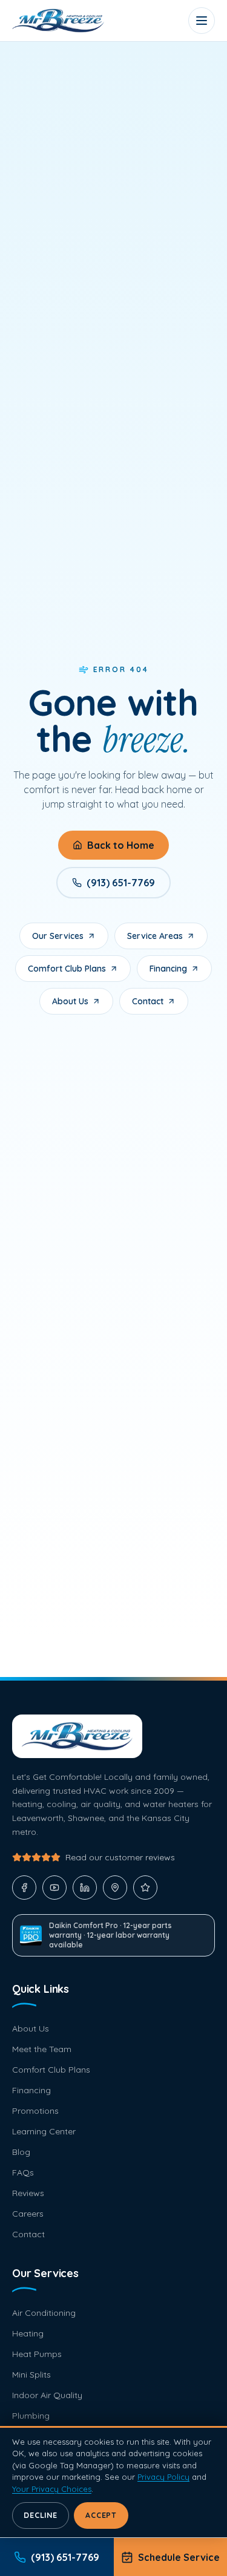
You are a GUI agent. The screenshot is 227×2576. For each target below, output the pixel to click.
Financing (168, 969)
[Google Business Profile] (115, 1888)
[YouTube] (54, 1888)
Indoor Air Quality (47, 2395)
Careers (28, 2214)
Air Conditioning (44, 2313)
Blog (21, 2152)
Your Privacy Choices (52, 2489)
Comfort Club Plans (67, 969)
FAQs (23, 2172)
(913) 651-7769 (121, 883)
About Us (70, 1001)
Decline (40, 2515)
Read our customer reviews (120, 1857)
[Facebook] (24, 1888)
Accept (101, 2515)
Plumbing (31, 2416)
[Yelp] (145, 1888)
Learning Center (44, 2131)
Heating (28, 2333)
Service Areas (155, 936)
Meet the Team (42, 2049)
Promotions (35, 2111)
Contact (148, 1001)
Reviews (28, 2193)
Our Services (58, 936)
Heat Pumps (37, 2354)
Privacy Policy (163, 2477)
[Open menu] (202, 21)
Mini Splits (31, 2375)
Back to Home (121, 845)
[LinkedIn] (85, 1888)
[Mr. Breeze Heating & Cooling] (58, 21)
